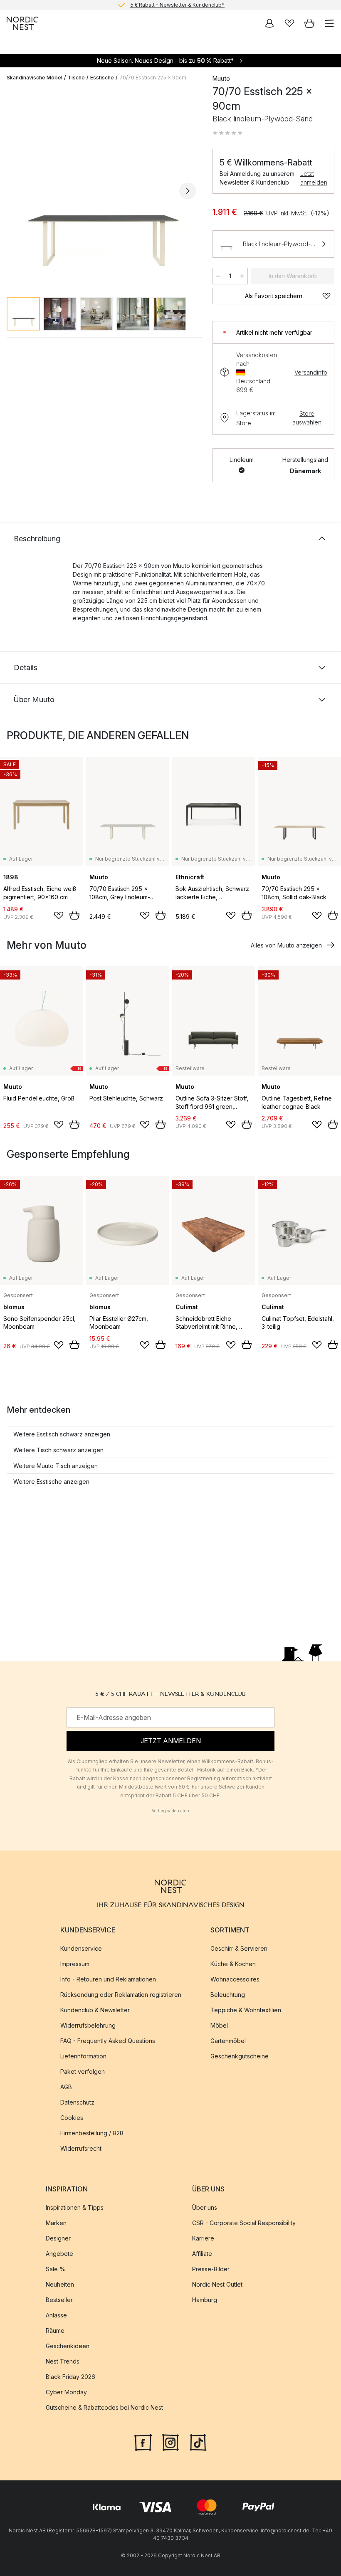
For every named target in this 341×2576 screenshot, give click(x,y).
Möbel (219, 2025)
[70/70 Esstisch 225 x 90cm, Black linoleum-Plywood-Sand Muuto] (101, 189)
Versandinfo (311, 372)
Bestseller (59, 2300)
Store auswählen (307, 418)
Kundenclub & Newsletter (95, 2010)
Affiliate (202, 2254)
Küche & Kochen (233, 1964)
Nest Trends (63, 2361)
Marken (56, 2223)
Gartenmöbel (228, 2041)
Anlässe (56, 2315)
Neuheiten (60, 2284)
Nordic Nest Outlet (217, 2284)
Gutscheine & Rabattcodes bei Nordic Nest (104, 2407)
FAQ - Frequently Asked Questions (108, 2041)
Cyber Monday (66, 2392)
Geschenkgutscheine (240, 2056)
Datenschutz (77, 2102)
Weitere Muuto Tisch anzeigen (56, 1466)
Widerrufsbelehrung (88, 2025)
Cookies (72, 2118)
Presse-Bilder (211, 2269)
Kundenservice (81, 1948)
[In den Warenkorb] (74, 915)
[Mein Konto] (269, 23)
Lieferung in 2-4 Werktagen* (177, 5)
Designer (58, 2238)
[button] (227, 133)
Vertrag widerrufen (170, 1811)
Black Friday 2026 (70, 2377)
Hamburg (205, 2300)
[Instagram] (170, 2441)
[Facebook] (143, 2441)
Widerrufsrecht (81, 2148)
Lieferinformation (83, 2056)
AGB (66, 2087)
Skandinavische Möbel (35, 78)
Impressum (75, 1964)
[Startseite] (22, 23)
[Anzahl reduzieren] (218, 276)
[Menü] (329, 23)
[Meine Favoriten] (289, 23)
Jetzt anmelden (314, 178)
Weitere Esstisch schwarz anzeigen (62, 1434)
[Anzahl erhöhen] (242, 276)
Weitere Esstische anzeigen (51, 1482)
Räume (55, 2330)
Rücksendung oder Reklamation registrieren (121, 1995)
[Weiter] (188, 191)
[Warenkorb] (309, 23)
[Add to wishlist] (59, 915)
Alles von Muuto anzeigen (286, 945)
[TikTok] (198, 2441)
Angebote (59, 2254)
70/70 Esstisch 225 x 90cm (153, 78)
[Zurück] (15, 191)
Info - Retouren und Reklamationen (108, 1979)
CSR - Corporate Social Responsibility (244, 2223)
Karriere (203, 2238)
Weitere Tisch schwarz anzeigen (58, 1450)
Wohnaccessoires (235, 1979)
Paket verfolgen (83, 2071)
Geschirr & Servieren (239, 1948)
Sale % (56, 2269)
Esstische (102, 78)
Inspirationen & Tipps (75, 2207)
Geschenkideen (68, 2346)
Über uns (205, 2207)
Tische (76, 78)
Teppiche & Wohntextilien (246, 2010)
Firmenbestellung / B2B (92, 2133)
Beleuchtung (228, 1995)
